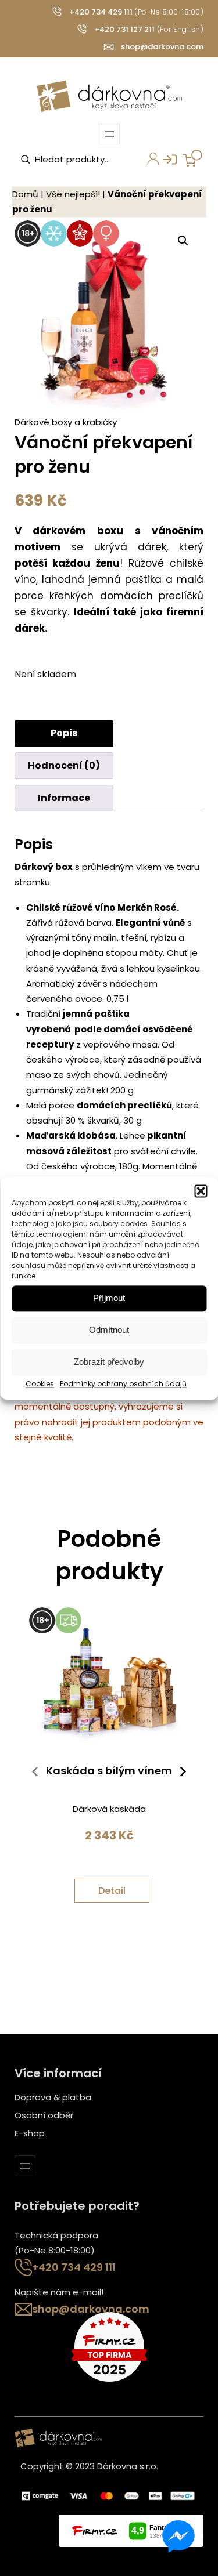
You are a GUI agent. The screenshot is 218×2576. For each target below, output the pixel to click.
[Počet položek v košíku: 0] (192, 158)
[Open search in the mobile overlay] (78, 160)
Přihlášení (164, 163)
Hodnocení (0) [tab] (64, 765)
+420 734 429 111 (101, 12)
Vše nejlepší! (73, 194)
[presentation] (35, 1774)
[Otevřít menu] (109, 134)
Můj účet (146, 163)
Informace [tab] (64, 798)
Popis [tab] (64, 733)
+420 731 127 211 (124, 29)
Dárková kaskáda (109, 1809)
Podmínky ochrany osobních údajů (123, 1384)
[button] (201, 1191)
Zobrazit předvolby (109, 1362)
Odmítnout (109, 1330)
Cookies (40, 1384)
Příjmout (109, 1298)
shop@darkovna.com (162, 47)
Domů (25, 194)
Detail (112, 1891)
